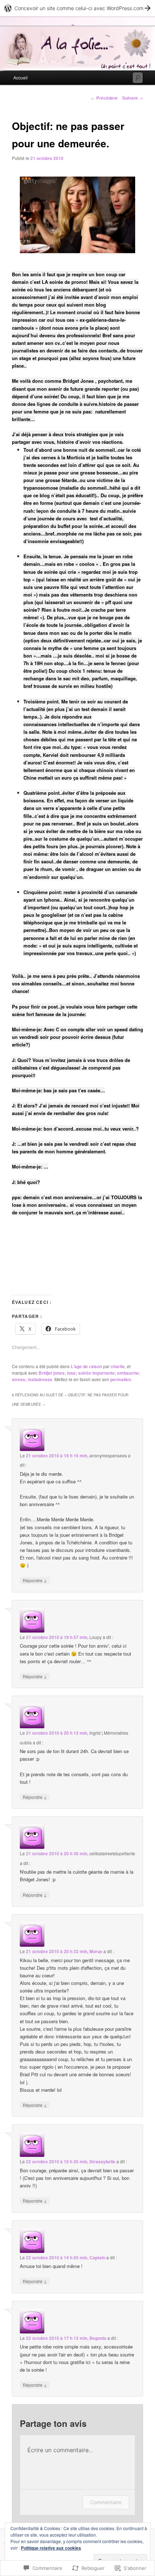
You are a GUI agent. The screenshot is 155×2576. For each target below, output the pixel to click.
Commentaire (106, 2502)
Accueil (21, 77)
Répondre (35, 1580)
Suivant (133, 98)
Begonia (98, 2338)
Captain (97, 2258)
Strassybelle (102, 2161)
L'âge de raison (86, 1366)
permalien (121, 1379)
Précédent (104, 98)
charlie (118, 1366)
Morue (96, 1951)
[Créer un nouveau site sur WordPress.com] (77, 8)
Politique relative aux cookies (51, 2548)
